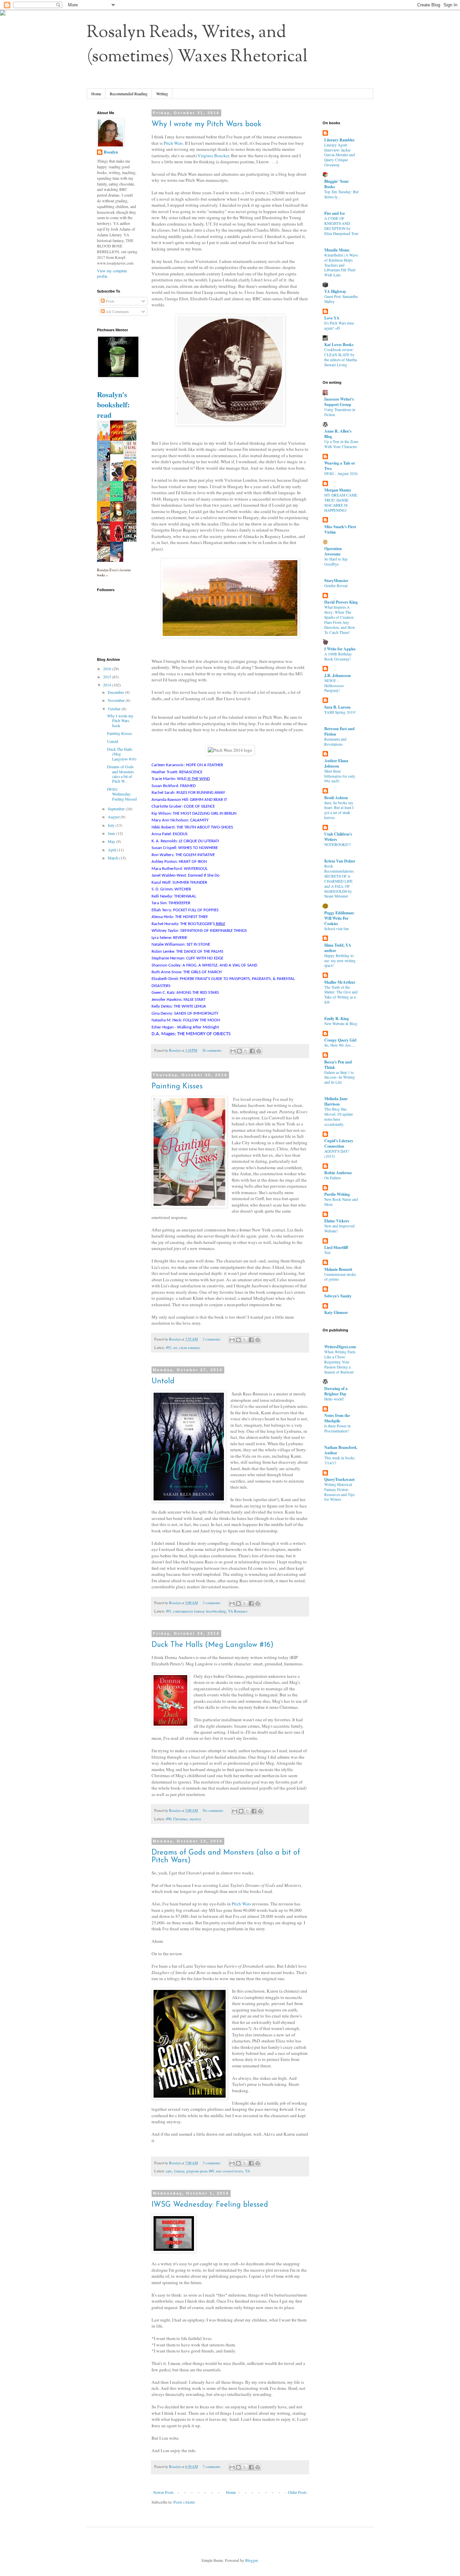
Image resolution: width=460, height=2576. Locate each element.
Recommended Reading (129, 94)
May (112, 841)
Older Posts (297, 2492)
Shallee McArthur (340, 982)
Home (96, 94)
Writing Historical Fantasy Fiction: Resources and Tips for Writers (339, 1492)
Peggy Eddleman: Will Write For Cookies (339, 918)
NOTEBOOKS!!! (338, 844)
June (112, 833)
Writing (162, 94)
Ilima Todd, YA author (338, 948)
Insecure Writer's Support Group (339, 402)
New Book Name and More (341, 1202)
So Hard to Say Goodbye (336, 562)
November (117, 700)
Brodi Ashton (336, 798)
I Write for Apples (340, 649)
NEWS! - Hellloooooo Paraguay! (334, 686)
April (112, 850)
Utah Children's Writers (338, 837)
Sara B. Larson (337, 707)
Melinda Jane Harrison (336, 1101)
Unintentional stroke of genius (340, 1277)
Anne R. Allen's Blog (338, 434)
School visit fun (337, 929)
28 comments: (212, 1050)
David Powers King (341, 602)
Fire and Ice (335, 213)
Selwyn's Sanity (338, 1296)
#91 (169, 1611)
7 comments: (212, 2467)
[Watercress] (119, 452)
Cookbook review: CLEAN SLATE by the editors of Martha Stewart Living (341, 357)
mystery (195, 1819)
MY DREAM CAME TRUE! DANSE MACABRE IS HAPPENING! (341, 502)
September (117, 809)
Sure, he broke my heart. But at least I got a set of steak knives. (339, 810)
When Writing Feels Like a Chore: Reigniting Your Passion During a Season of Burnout (340, 1362)
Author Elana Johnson (336, 763)
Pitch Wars (173, 143)
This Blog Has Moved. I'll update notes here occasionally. (339, 1116)
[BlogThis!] (239, 1051)
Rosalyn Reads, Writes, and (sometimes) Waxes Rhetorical (197, 45)
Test (327, 1252)
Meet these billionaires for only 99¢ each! (340, 776)
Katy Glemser (336, 1312)
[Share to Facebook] (252, 1051)
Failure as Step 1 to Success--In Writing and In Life (340, 1077)
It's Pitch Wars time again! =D (339, 326)
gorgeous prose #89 (200, 2171)
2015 (108, 677)
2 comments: (212, 1339)
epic (169, 2171)
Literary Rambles (339, 140)
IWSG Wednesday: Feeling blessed (210, 2205)
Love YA (332, 318)
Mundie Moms (337, 250)
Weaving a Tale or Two (340, 466)
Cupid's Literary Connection (339, 1143)
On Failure (333, 1178)
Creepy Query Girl (340, 1040)
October (115, 709)
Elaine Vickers (337, 1221)
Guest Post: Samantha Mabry (341, 299)
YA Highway (335, 291)
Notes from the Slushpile (337, 1418)
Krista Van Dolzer (340, 861)
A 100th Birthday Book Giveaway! (338, 656)
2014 (108, 685)
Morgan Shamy (338, 490)
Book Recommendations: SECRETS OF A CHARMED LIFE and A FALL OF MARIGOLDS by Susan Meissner (339, 881)
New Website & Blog (341, 1024)
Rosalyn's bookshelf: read (113, 405)
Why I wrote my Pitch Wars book (206, 124)
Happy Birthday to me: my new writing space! (340, 961)
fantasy (179, 2171)
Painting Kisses (177, 1087)
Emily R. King (337, 1019)
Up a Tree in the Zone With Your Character (341, 444)
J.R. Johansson (338, 675)
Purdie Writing (337, 1194)
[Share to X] (246, 1051)
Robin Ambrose (338, 1173)
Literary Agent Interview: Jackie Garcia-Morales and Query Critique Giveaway (340, 155)
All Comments (117, 311)
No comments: (214, 1810)
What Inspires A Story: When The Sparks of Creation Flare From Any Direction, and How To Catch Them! (340, 620)
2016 (108, 669)
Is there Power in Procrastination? (337, 1428)
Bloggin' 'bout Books (336, 184)
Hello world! (334, 1399)
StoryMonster (336, 581)
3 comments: (212, 2163)
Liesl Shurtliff (336, 1247)
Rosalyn (111, 152)
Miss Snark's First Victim (340, 529)
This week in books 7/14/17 (339, 1460)
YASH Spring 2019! (340, 712)
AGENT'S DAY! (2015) (337, 1154)
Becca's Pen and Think (338, 1065)
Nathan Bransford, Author (341, 1450)
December (116, 692)
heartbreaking (216, 1611)
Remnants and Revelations (335, 742)
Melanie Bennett (338, 1269)
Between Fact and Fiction (339, 731)
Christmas (180, 1819)
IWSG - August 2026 (341, 473)
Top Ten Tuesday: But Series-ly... (341, 194)
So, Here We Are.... (339, 1045)
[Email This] (233, 1051)
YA (248, 2171)
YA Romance (238, 1611)
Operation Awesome (333, 551)
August (114, 817)
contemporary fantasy (189, 1611)
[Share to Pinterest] (259, 1051)
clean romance (190, 1348)
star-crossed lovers (229, 2171)
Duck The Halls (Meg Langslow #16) (212, 1645)
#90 (169, 1819)
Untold (163, 1381)
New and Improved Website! (339, 1228)
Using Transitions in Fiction (340, 412)
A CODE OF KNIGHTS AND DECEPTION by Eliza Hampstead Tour (341, 226)
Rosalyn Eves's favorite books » (114, 572)
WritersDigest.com (340, 1347)
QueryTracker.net (339, 1479)
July (112, 825)
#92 (169, 1348)
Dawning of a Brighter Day (336, 1391)
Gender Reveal (336, 586)
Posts (110, 301)
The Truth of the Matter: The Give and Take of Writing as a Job (341, 995)
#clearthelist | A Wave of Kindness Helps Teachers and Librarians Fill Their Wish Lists (341, 265)
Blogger (251, 2560)
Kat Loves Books (339, 345)
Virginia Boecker (213, 156)
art (175, 1348)
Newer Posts (163, 2492)
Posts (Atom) (184, 2502)
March (113, 858)
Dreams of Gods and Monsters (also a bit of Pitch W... (121, 774)
